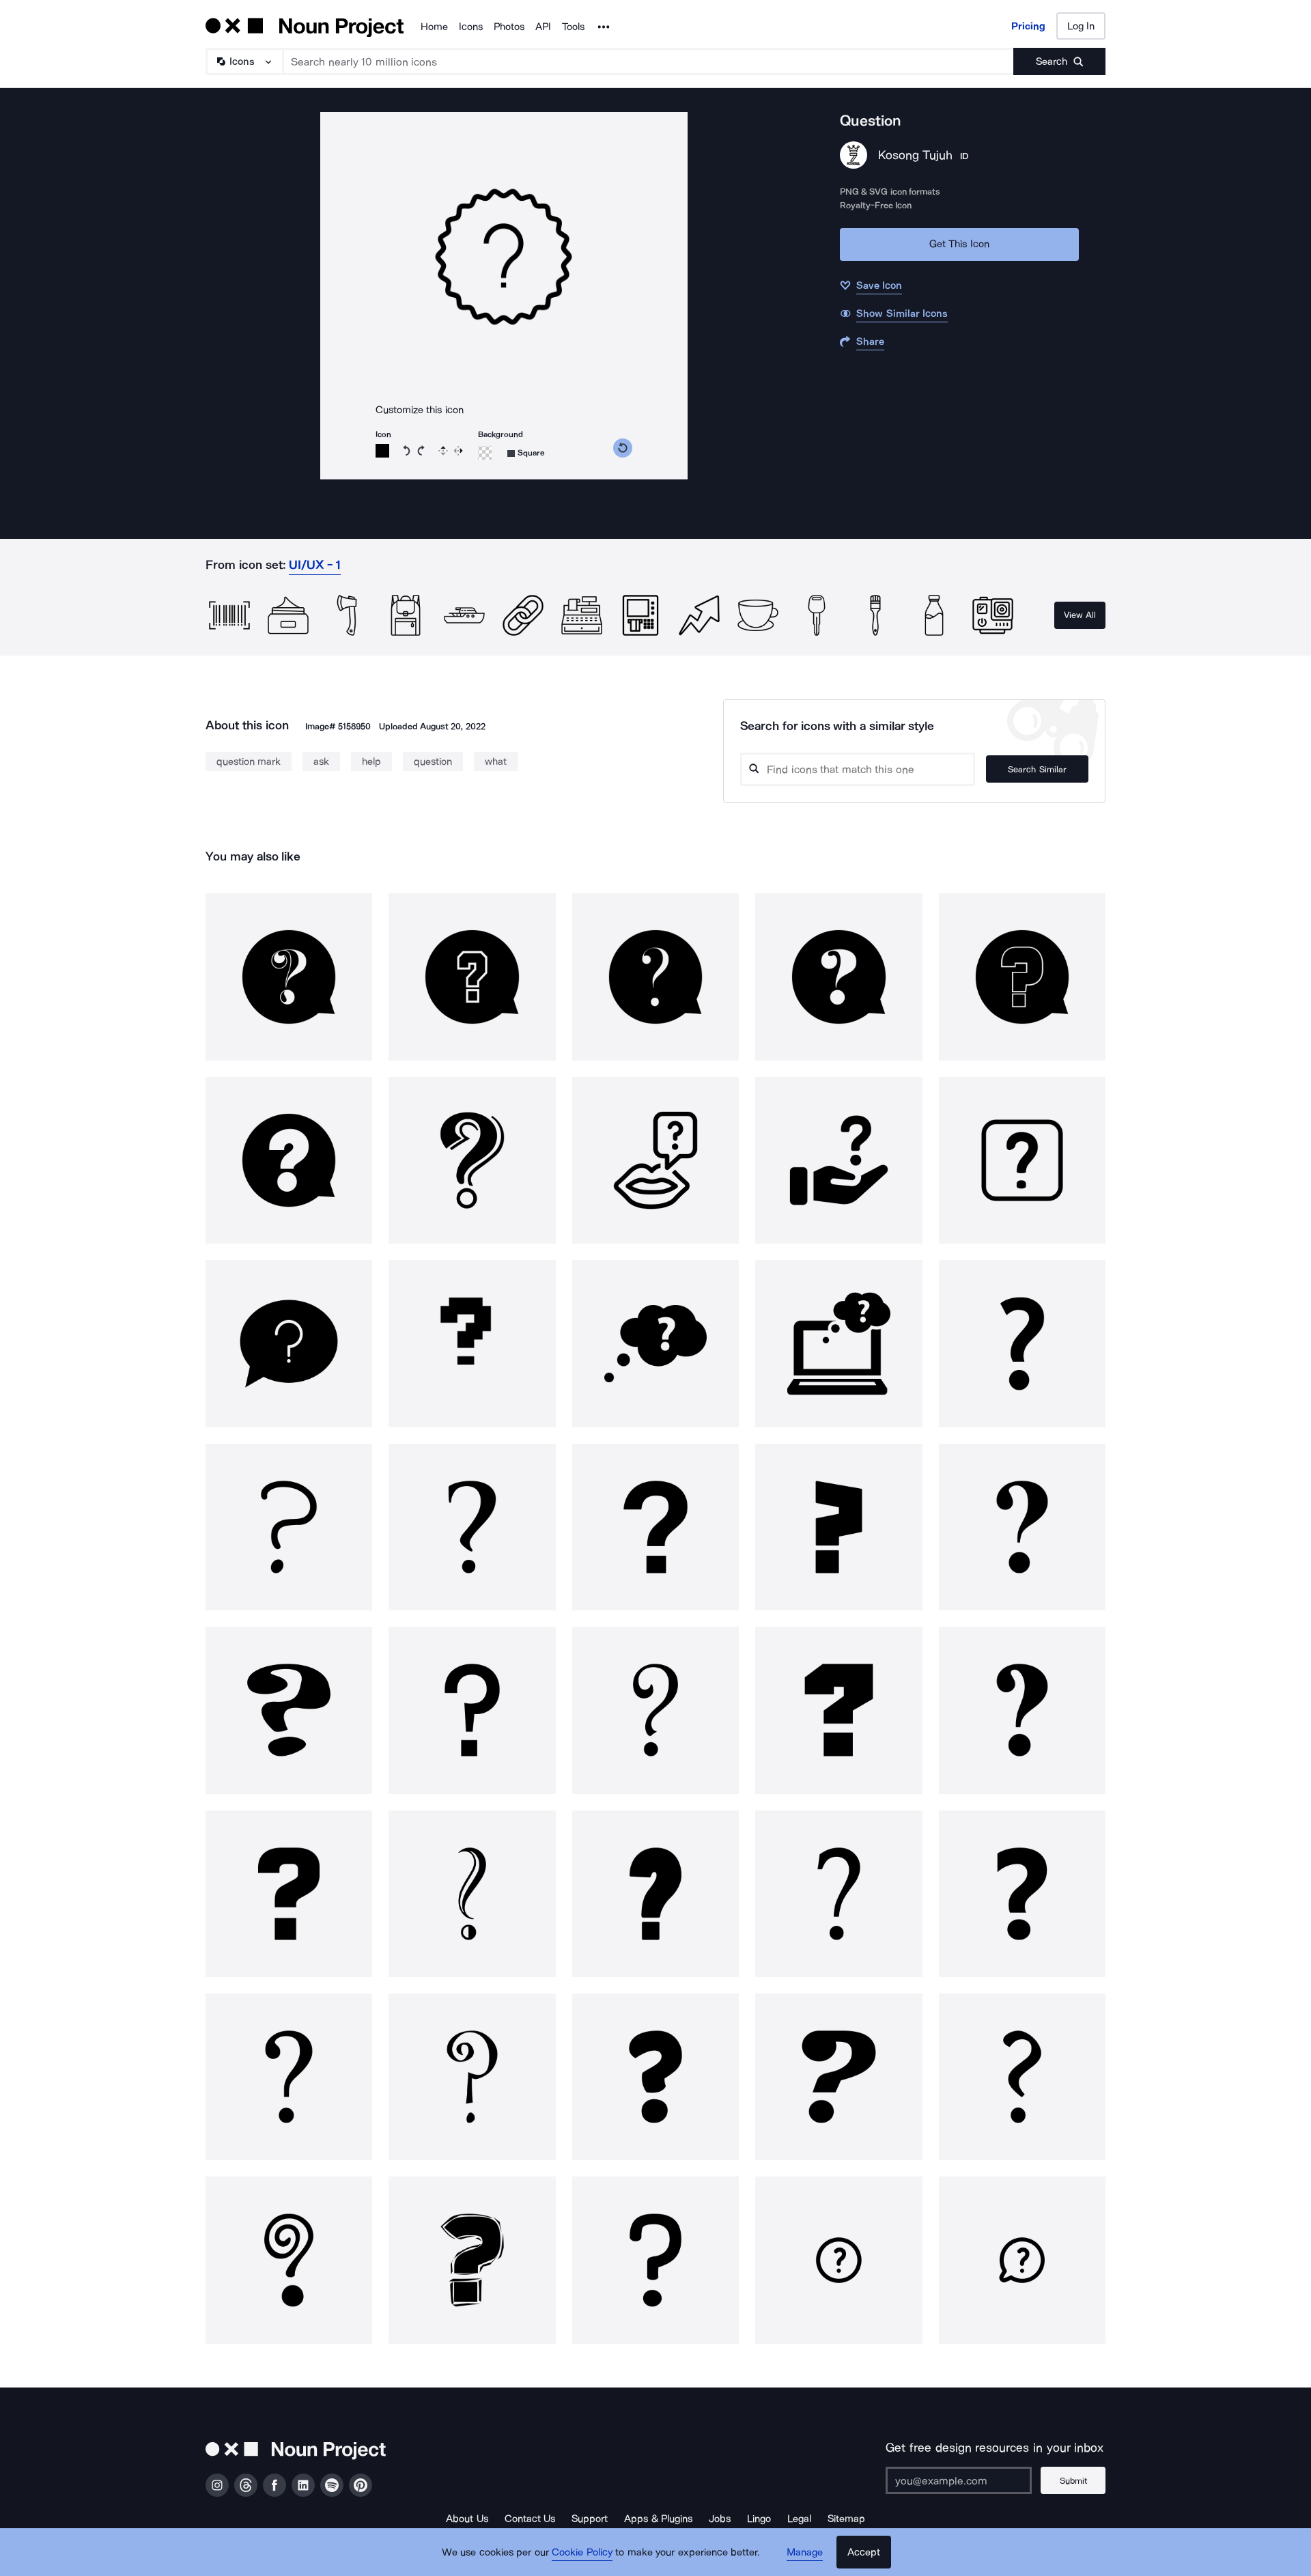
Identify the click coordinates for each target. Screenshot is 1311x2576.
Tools (573, 27)
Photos (509, 27)
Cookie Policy (582, 2552)
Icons (471, 27)
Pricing (1028, 26)
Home (434, 27)
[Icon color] (382, 451)
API (543, 27)
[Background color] (485, 453)
